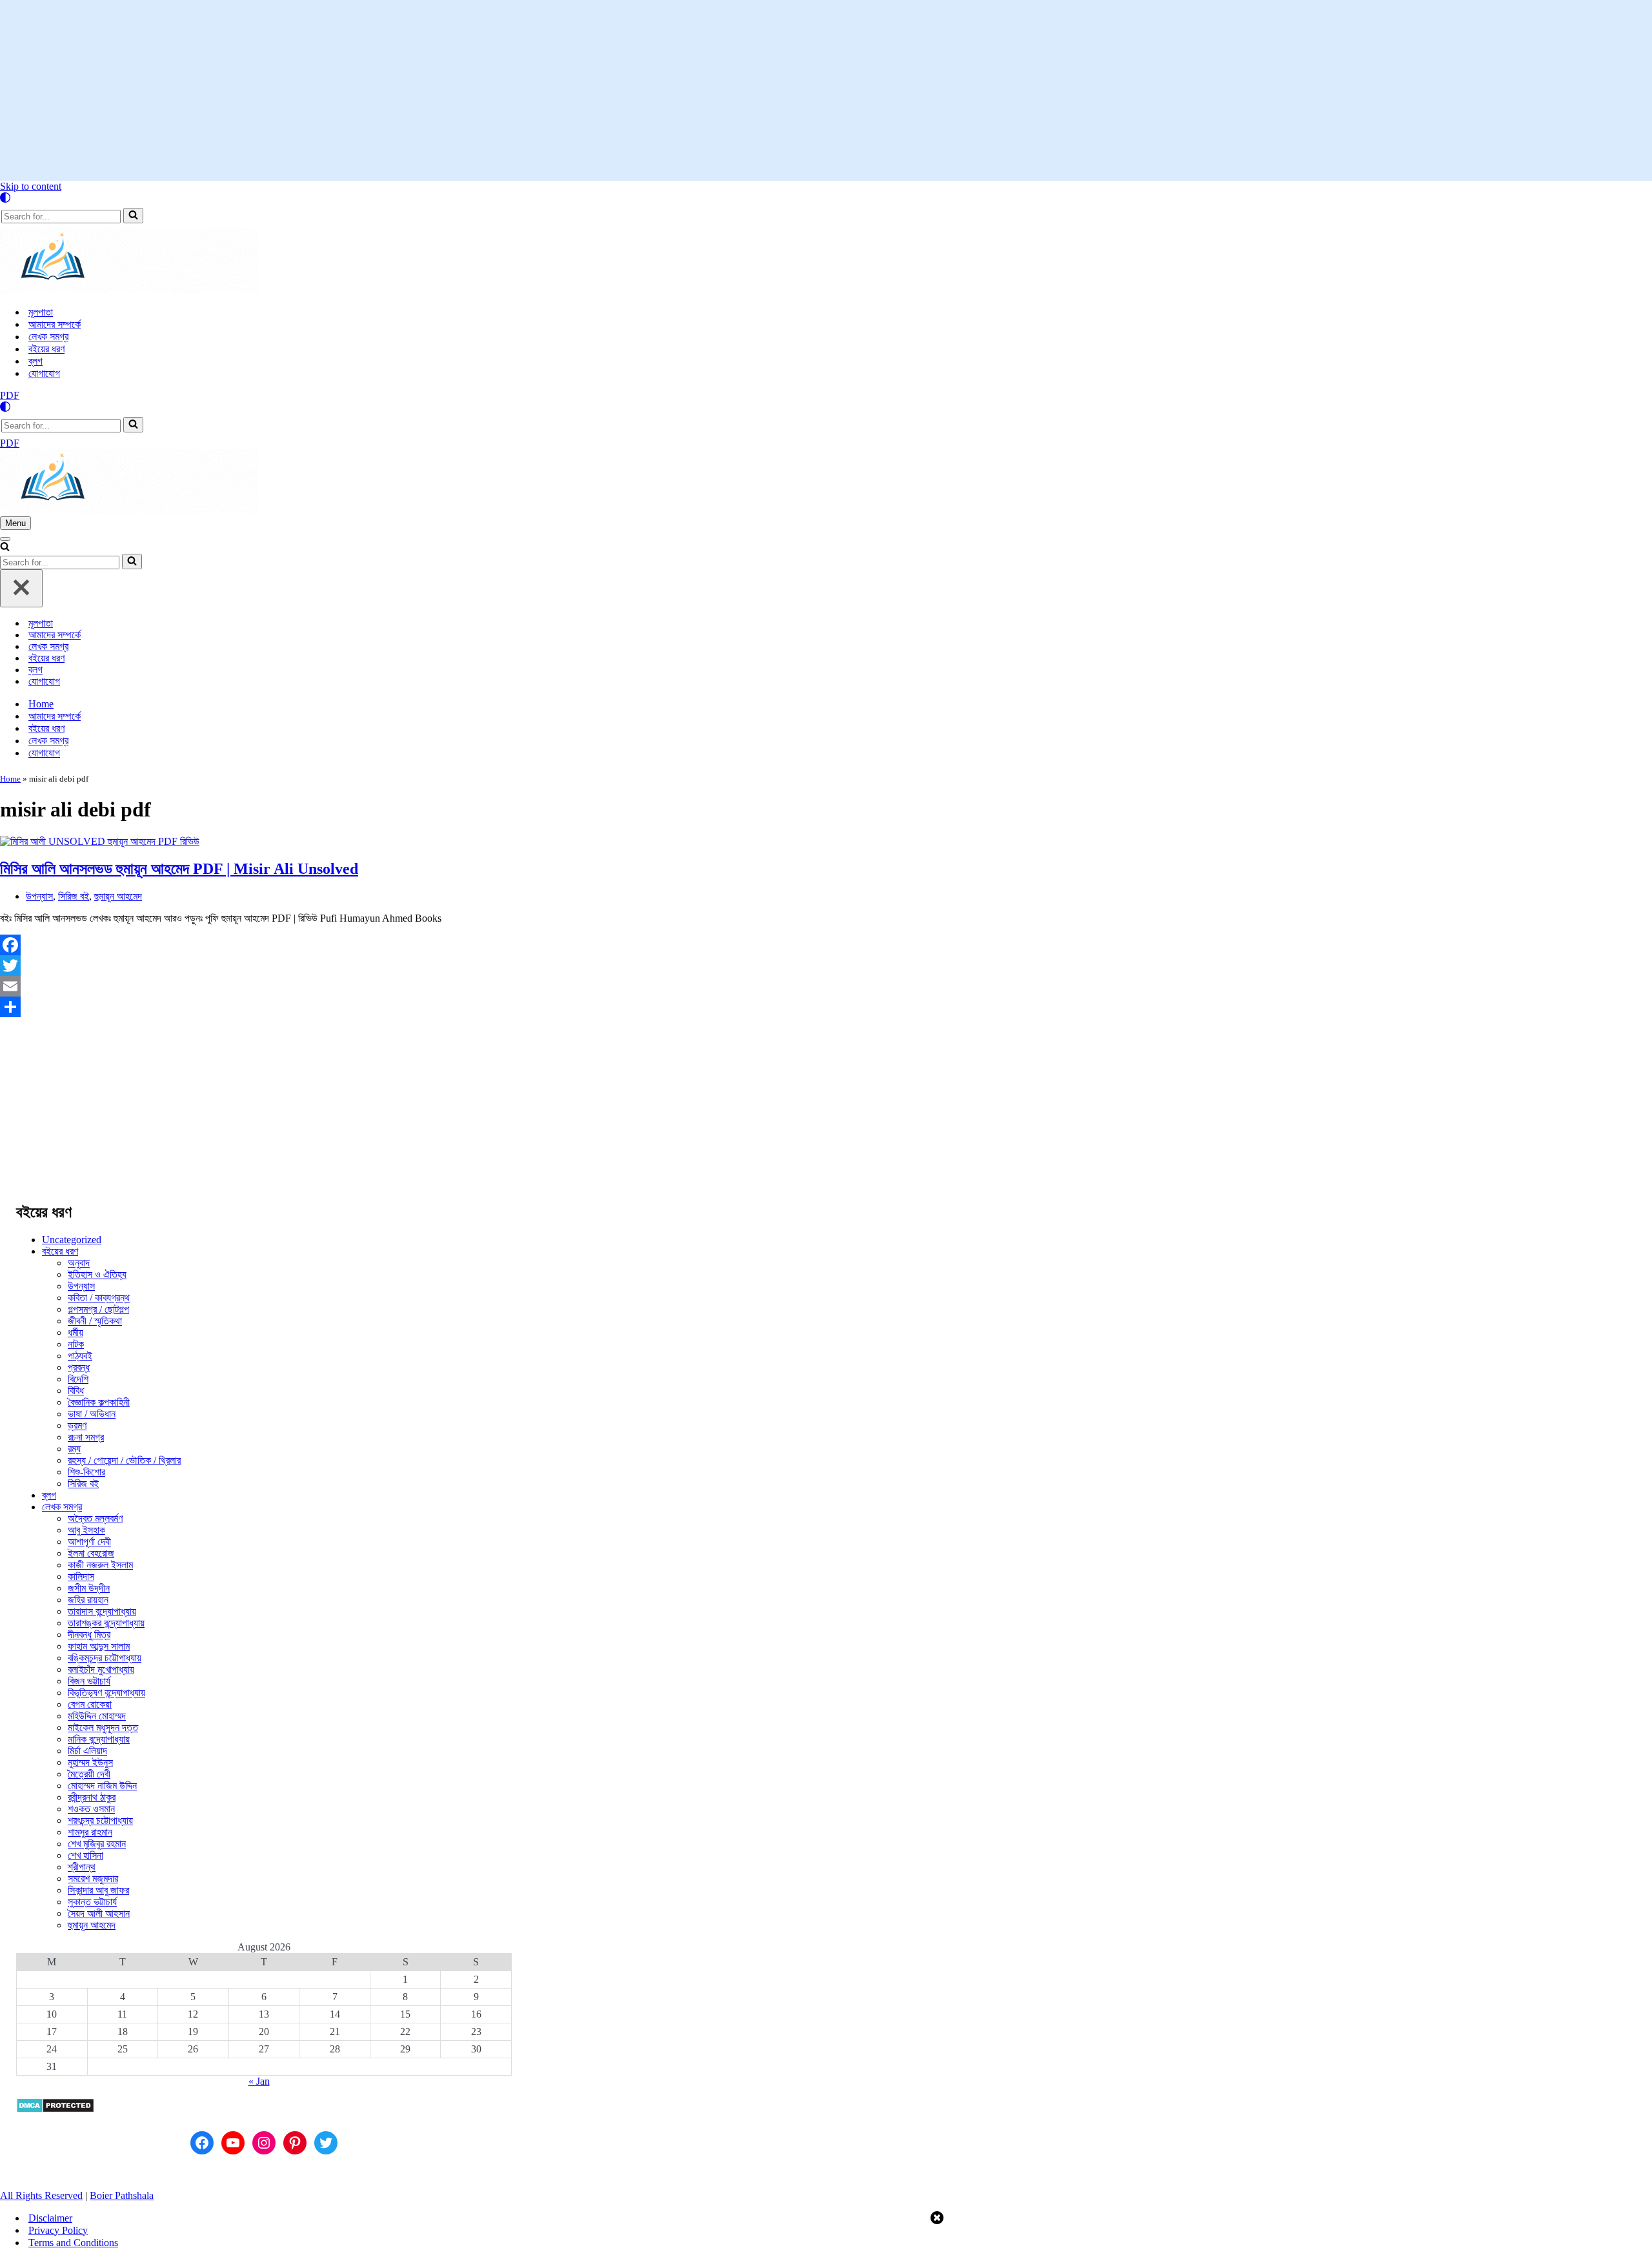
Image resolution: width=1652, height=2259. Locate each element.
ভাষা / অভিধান (92, 1414)
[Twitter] (578, 966)
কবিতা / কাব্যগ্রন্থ (99, 1298)
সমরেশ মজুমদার (93, 1879)
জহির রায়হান (88, 1600)
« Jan (259, 2081)
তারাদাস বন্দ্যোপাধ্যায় (102, 1611)
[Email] (578, 986)
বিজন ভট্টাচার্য (89, 1681)
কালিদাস (81, 1576)
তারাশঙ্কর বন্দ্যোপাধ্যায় (106, 1623)
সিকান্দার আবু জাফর (98, 1890)
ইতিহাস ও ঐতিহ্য (97, 1274)
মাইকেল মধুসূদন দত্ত (103, 1727)
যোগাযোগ (44, 373)
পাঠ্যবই (80, 1356)
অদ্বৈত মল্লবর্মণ (95, 1518)
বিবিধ (76, 1391)
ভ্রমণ (77, 1425)
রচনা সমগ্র (86, 1437)
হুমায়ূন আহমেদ (118, 896)
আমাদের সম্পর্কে (55, 324)
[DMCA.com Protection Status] (55, 2110)
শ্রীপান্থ (82, 1867)
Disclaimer (50, 2218)
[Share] (578, 1007)
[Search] (133, 216)
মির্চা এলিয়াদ (87, 1751)
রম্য (74, 1449)
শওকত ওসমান (91, 1809)
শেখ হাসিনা (86, 1855)
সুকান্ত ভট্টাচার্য (92, 1902)
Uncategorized (72, 1240)
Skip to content (31, 186)
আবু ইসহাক (86, 1530)
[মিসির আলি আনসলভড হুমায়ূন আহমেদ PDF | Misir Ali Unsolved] (100, 841)
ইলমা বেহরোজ (91, 1553)
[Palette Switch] (826, 198)
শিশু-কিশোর (86, 1472)
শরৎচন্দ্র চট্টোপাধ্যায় (100, 1820)
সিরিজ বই (74, 896)
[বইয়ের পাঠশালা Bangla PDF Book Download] (129, 289)
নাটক (76, 1344)
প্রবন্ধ (79, 1367)
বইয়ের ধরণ (46, 349)
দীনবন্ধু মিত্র (89, 1635)
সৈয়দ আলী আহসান (99, 1913)
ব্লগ (35, 361)
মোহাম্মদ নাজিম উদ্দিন (102, 1786)
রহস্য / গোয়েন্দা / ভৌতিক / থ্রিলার (124, 1460)
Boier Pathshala (122, 2195)
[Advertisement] (826, 90)
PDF (10, 395)
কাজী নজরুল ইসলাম (100, 1565)
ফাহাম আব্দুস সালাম (99, 1646)
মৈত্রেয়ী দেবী (89, 1774)
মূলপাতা (41, 312)
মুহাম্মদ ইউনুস (90, 1762)
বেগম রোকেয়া (90, 1704)
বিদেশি (78, 1379)
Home (41, 704)
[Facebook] (578, 945)
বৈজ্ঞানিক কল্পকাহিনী (99, 1402)
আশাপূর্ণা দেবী (89, 1542)
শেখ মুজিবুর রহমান (97, 1844)
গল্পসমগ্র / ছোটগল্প (98, 1309)
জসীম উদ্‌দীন (89, 1588)
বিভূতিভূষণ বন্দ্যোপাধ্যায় (106, 1693)
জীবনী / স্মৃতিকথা (95, 1321)
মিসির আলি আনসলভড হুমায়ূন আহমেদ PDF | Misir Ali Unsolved (179, 869)
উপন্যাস (39, 896)
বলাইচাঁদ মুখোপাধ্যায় (101, 1669)
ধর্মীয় (76, 1332)
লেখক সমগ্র (48, 337)
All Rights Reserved (41, 2195)
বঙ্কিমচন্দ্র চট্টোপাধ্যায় (105, 1658)
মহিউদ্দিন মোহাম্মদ (97, 1716)
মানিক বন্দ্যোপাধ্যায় (99, 1739)
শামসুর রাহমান (90, 1832)
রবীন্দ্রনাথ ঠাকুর (92, 1797)
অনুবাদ (79, 1263)
